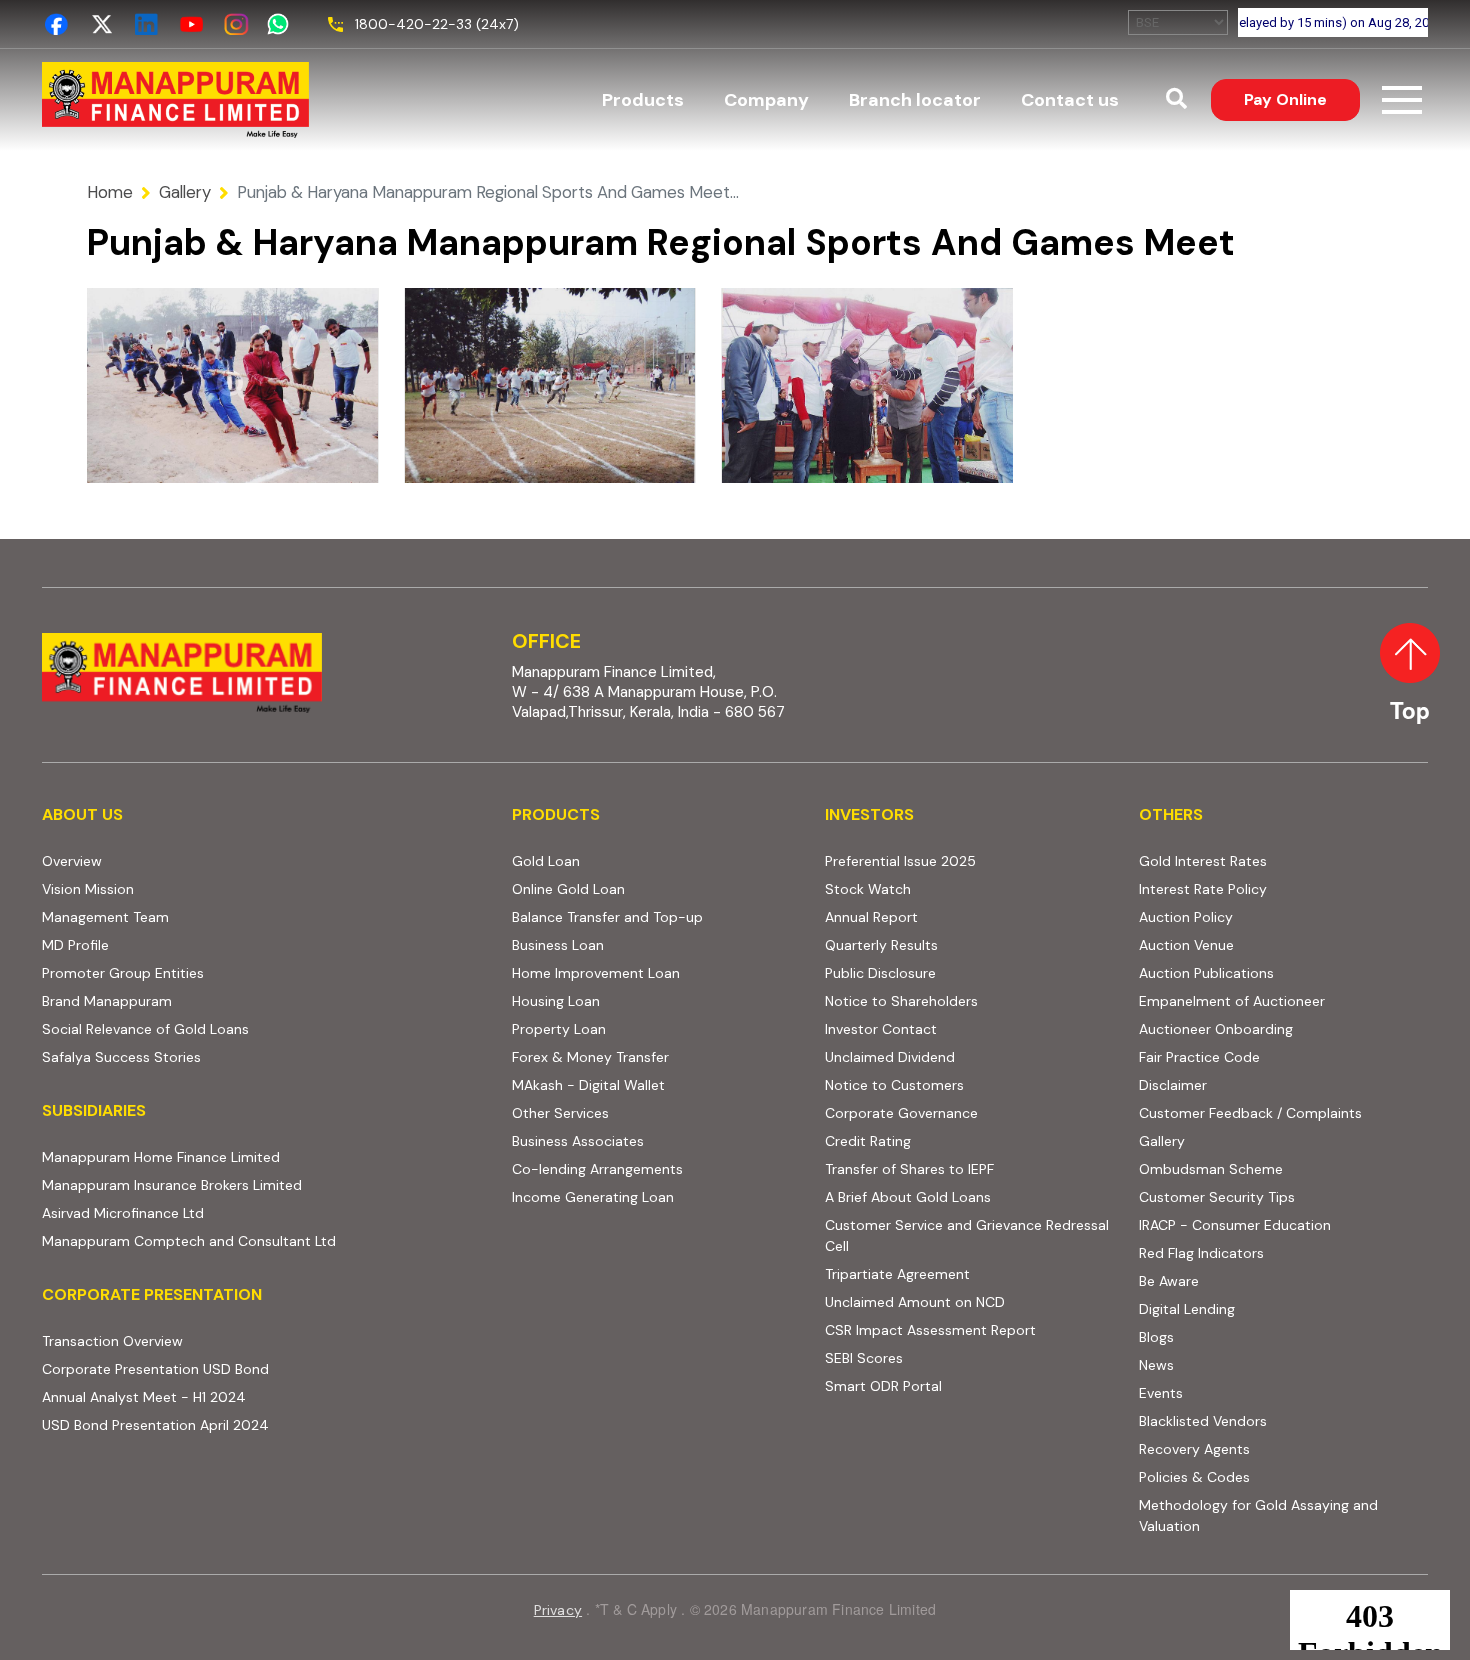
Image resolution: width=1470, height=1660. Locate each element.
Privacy (558, 1610)
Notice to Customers (894, 1085)
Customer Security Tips (1217, 1197)
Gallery (1162, 1141)
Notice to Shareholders (901, 1001)
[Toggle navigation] (1402, 100)
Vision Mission (88, 889)
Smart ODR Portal (969, 1385)
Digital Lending (1187, 1309)
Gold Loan (546, 861)
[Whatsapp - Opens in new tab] (281, 24)
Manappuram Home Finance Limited (265, 1156)
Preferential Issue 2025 (900, 861)
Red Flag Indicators (1278, 1252)
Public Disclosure (880, 973)
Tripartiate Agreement (969, 1273)
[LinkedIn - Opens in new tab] (146, 24)
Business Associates (578, 1141)
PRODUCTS (556, 814)
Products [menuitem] (643, 100)
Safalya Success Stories (121, 1057)
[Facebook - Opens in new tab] (56, 24)
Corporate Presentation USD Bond (232, 1368)
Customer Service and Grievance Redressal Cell (967, 1235)
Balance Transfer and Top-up (607, 917)
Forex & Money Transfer (590, 1057)
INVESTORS (869, 814)
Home (110, 192)
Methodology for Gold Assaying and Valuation (1258, 1515)
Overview (72, 861)
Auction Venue (1186, 945)
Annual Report (871, 917)
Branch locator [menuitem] (915, 100)
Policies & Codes (1194, 1477)
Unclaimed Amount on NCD (915, 1302)
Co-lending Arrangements (656, 1168)
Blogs (1156, 1337)
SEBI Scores (969, 1357)
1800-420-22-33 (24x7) (437, 24)
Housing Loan (556, 1001)
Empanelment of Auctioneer (1232, 1001)
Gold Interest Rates (1203, 861)
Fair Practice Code (1199, 1057)
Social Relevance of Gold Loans (145, 1029)
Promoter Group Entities (123, 973)
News (1156, 1365)
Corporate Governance (901, 1113)
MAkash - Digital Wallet (588, 1085)
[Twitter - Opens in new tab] (101, 24)
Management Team (105, 917)
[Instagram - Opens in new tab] (236, 24)
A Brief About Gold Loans (969, 1196)
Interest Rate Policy (1203, 889)
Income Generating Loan (593, 1197)
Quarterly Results (881, 945)
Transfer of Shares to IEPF (909, 1169)
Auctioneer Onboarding (1283, 1028)
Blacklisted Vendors (1203, 1421)
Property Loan (559, 1029)
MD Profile (75, 945)
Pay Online (1302, 99)
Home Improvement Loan (596, 973)
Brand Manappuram (107, 1001)
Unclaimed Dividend (890, 1057)
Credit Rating (945, 1140)
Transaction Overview (189, 1340)
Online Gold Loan (568, 889)
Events (1161, 1393)
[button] (1176, 100)
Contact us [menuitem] (1070, 100)
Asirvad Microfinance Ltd (242, 1212)
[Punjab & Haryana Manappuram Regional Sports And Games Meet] (232, 385)
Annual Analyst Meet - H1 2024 (221, 1396)
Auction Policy (1263, 916)
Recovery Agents (1194, 1449)
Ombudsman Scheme (1211, 1169)
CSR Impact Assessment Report (930, 1330)
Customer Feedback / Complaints (1250, 1113)
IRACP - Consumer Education (1283, 1224)
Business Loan (558, 945)
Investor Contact (881, 1029)
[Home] (175, 100)
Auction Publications (1206, 973)
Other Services (560, 1113)
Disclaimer (1173, 1085)
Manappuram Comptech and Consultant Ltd (265, 1240)
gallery (185, 192)
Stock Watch (868, 889)
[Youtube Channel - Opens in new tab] (191, 24)
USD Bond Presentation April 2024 (232, 1424)
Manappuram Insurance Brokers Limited (265, 1184)
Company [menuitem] (766, 100)
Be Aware (1246, 1280)
